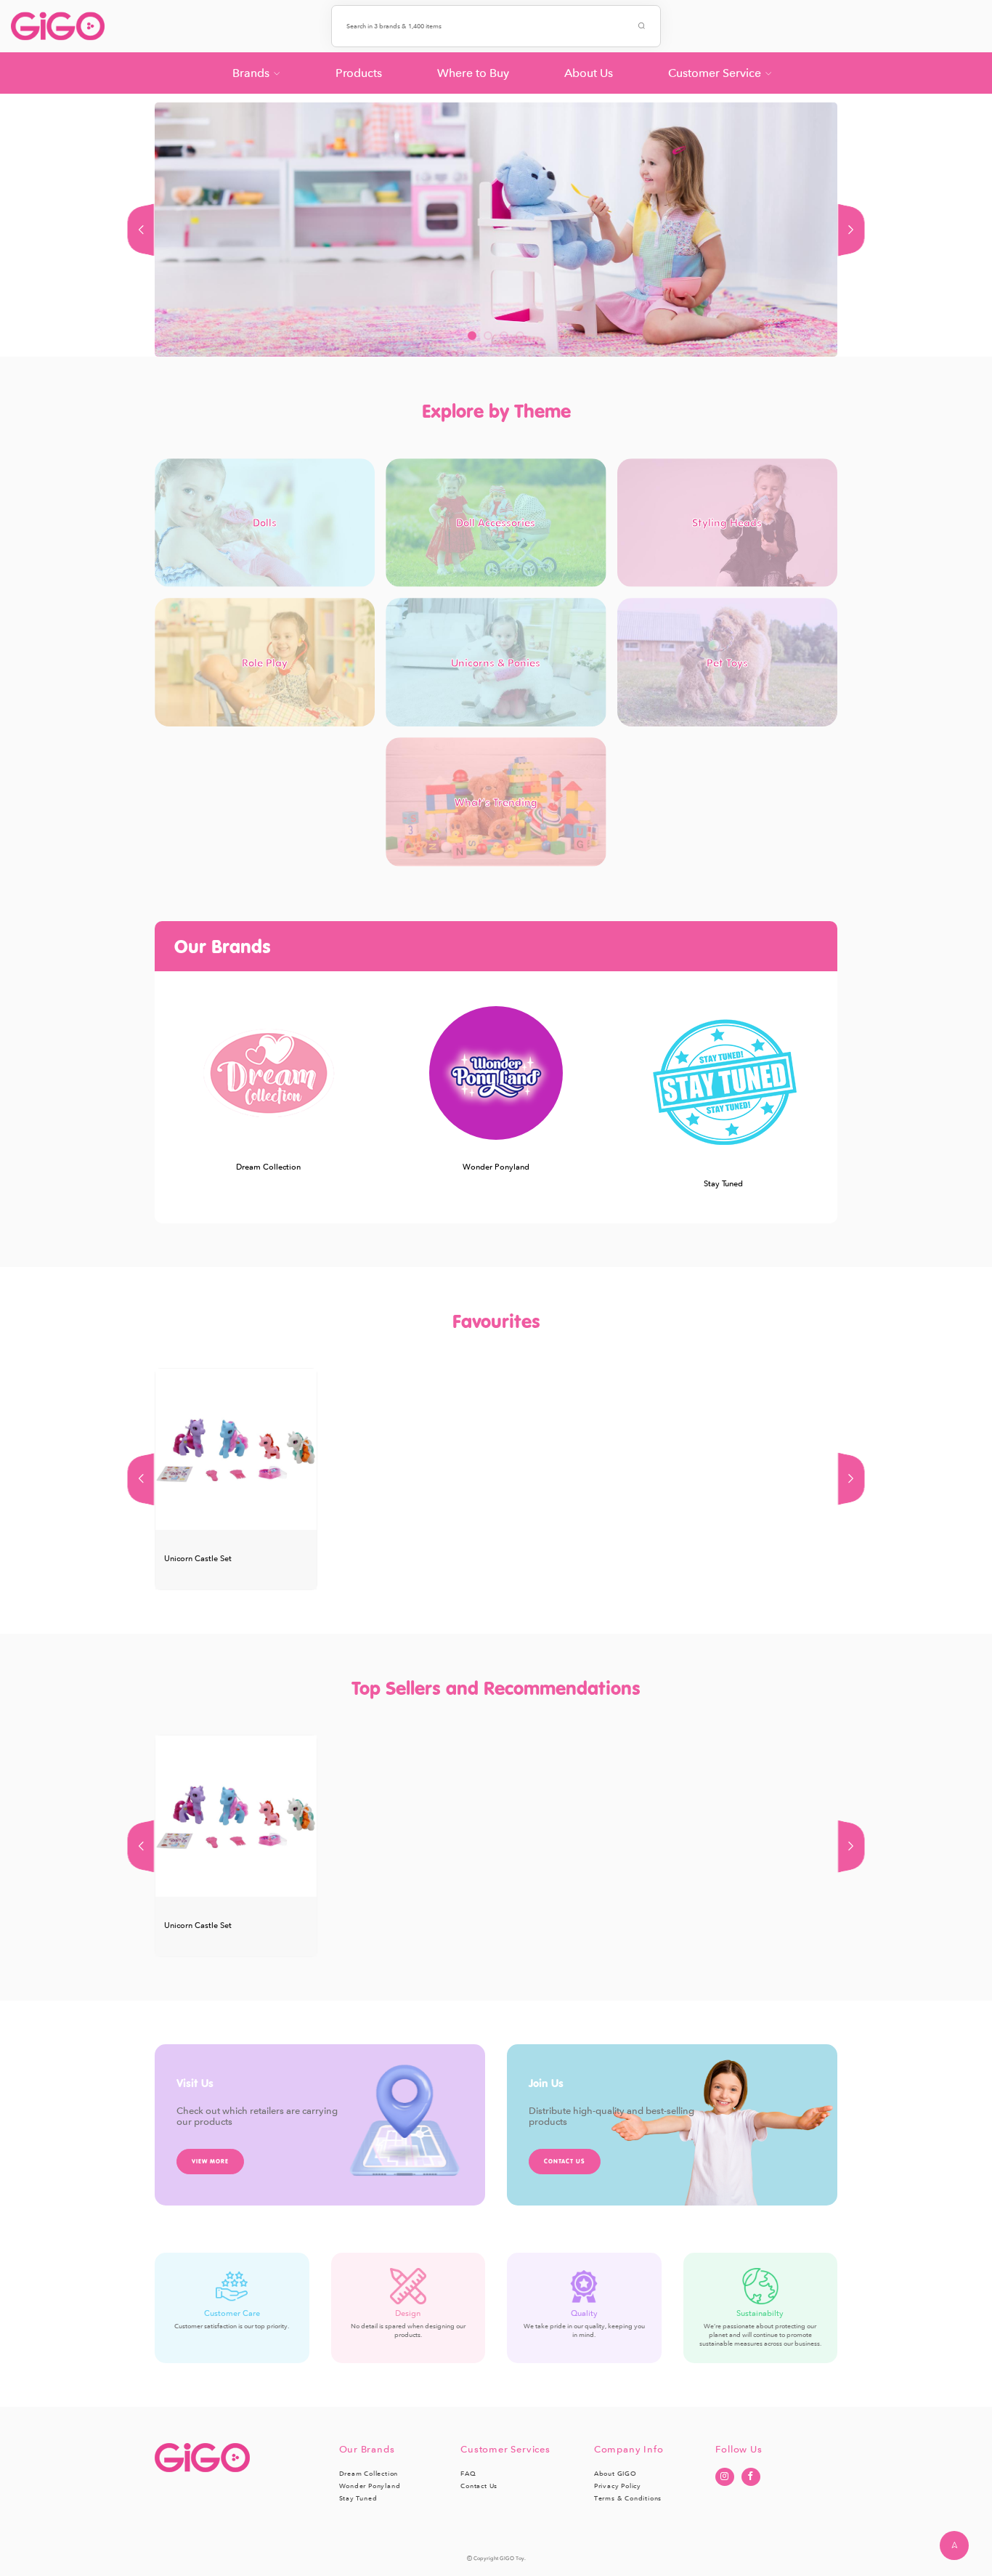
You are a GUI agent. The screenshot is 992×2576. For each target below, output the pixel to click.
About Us (589, 73)
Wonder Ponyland (370, 2486)
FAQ (468, 2474)
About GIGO (615, 2474)
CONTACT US (565, 2161)
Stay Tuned (358, 2498)
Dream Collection (369, 2474)
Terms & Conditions (628, 2498)
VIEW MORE (210, 2161)
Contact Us (479, 2486)
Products (359, 73)
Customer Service (715, 73)
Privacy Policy (618, 2486)
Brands (251, 73)
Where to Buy (473, 73)
